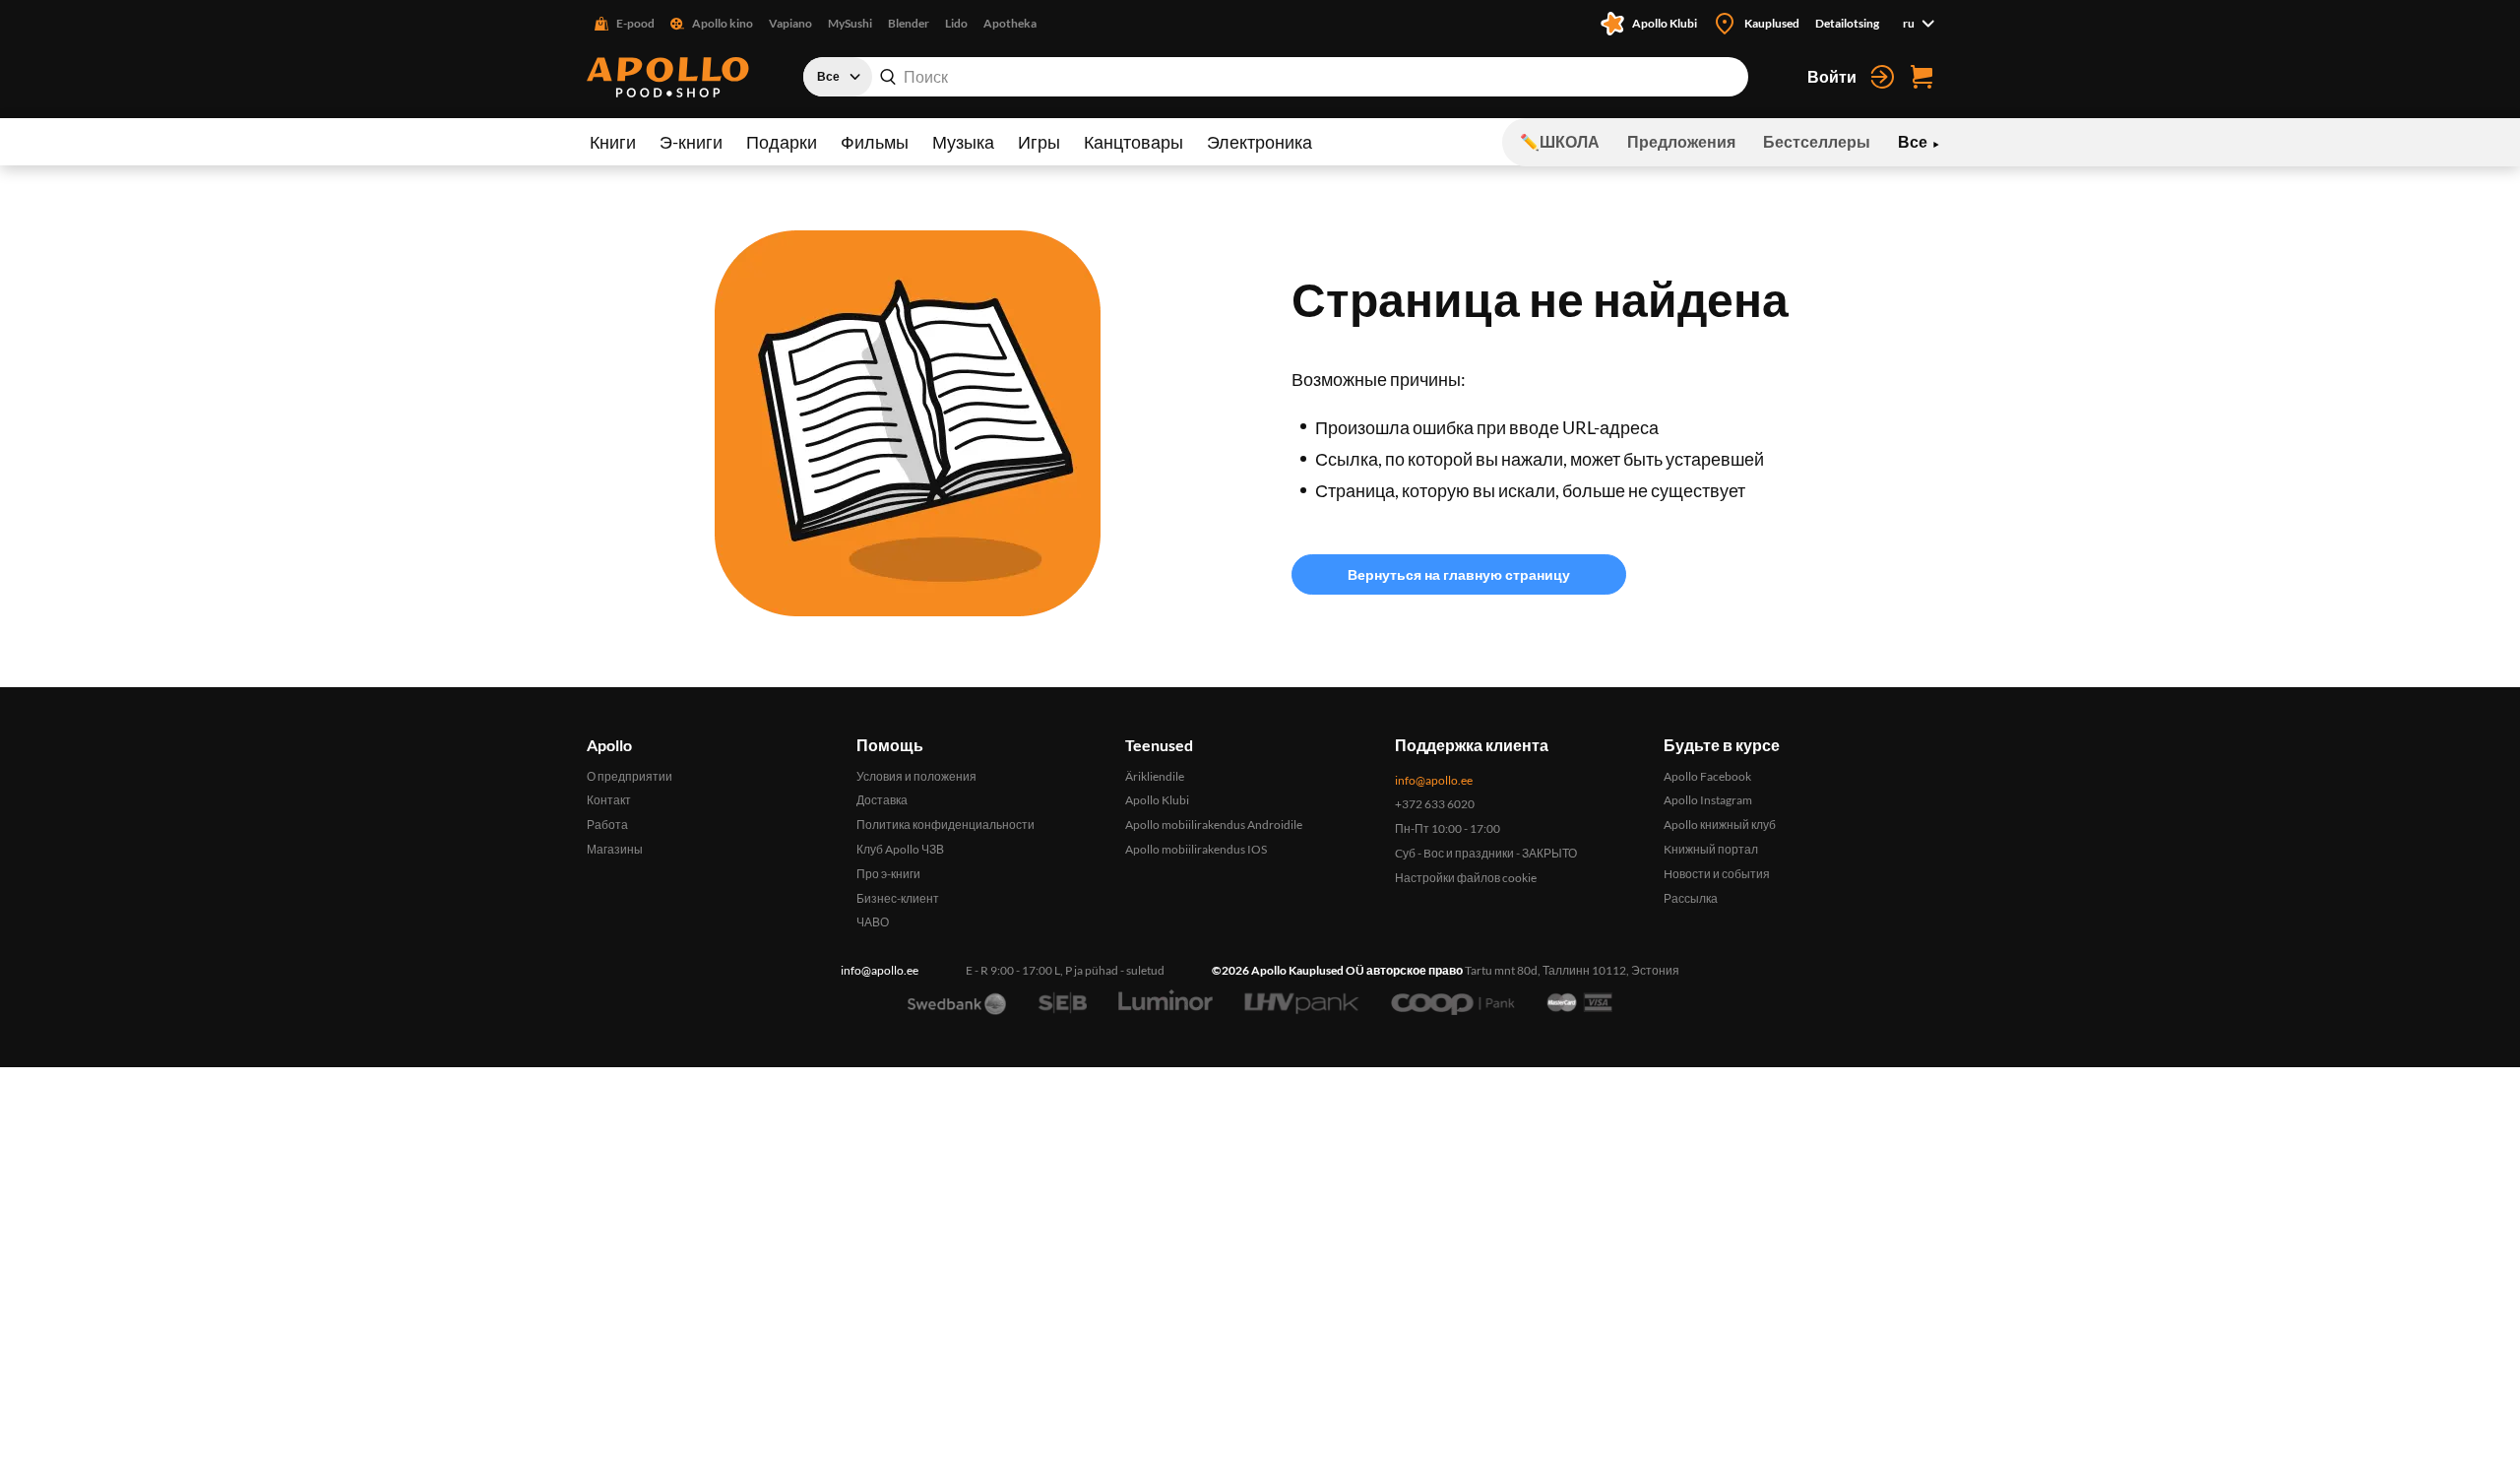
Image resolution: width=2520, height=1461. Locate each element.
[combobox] (1276, 77)
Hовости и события (1717, 874)
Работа (607, 825)
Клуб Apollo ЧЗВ (900, 849)
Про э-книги (888, 874)
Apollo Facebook (1707, 776)
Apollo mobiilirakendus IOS (1196, 849)
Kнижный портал (1711, 849)
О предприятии (630, 776)
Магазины (615, 849)
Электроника (1260, 142)
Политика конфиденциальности (945, 825)
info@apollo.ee (1434, 780)
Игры (1039, 142)
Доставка (882, 800)
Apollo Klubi (1157, 800)
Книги (613, 142)
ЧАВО (873, 922)
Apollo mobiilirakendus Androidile (1214, 825)
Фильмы (875, 142)
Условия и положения (916, 776)
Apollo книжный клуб (1720, 825)
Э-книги (691, 142)
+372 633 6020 (1435, 804)
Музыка (963, 142)
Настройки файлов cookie (1466, 878)
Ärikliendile (1155, 776)
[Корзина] (1921, 77)
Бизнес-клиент (898, 898)
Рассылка (1691, 898)
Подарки (782, 142)
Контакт (609, 800)
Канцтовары (1134, 142)
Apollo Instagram (1708, 800)
